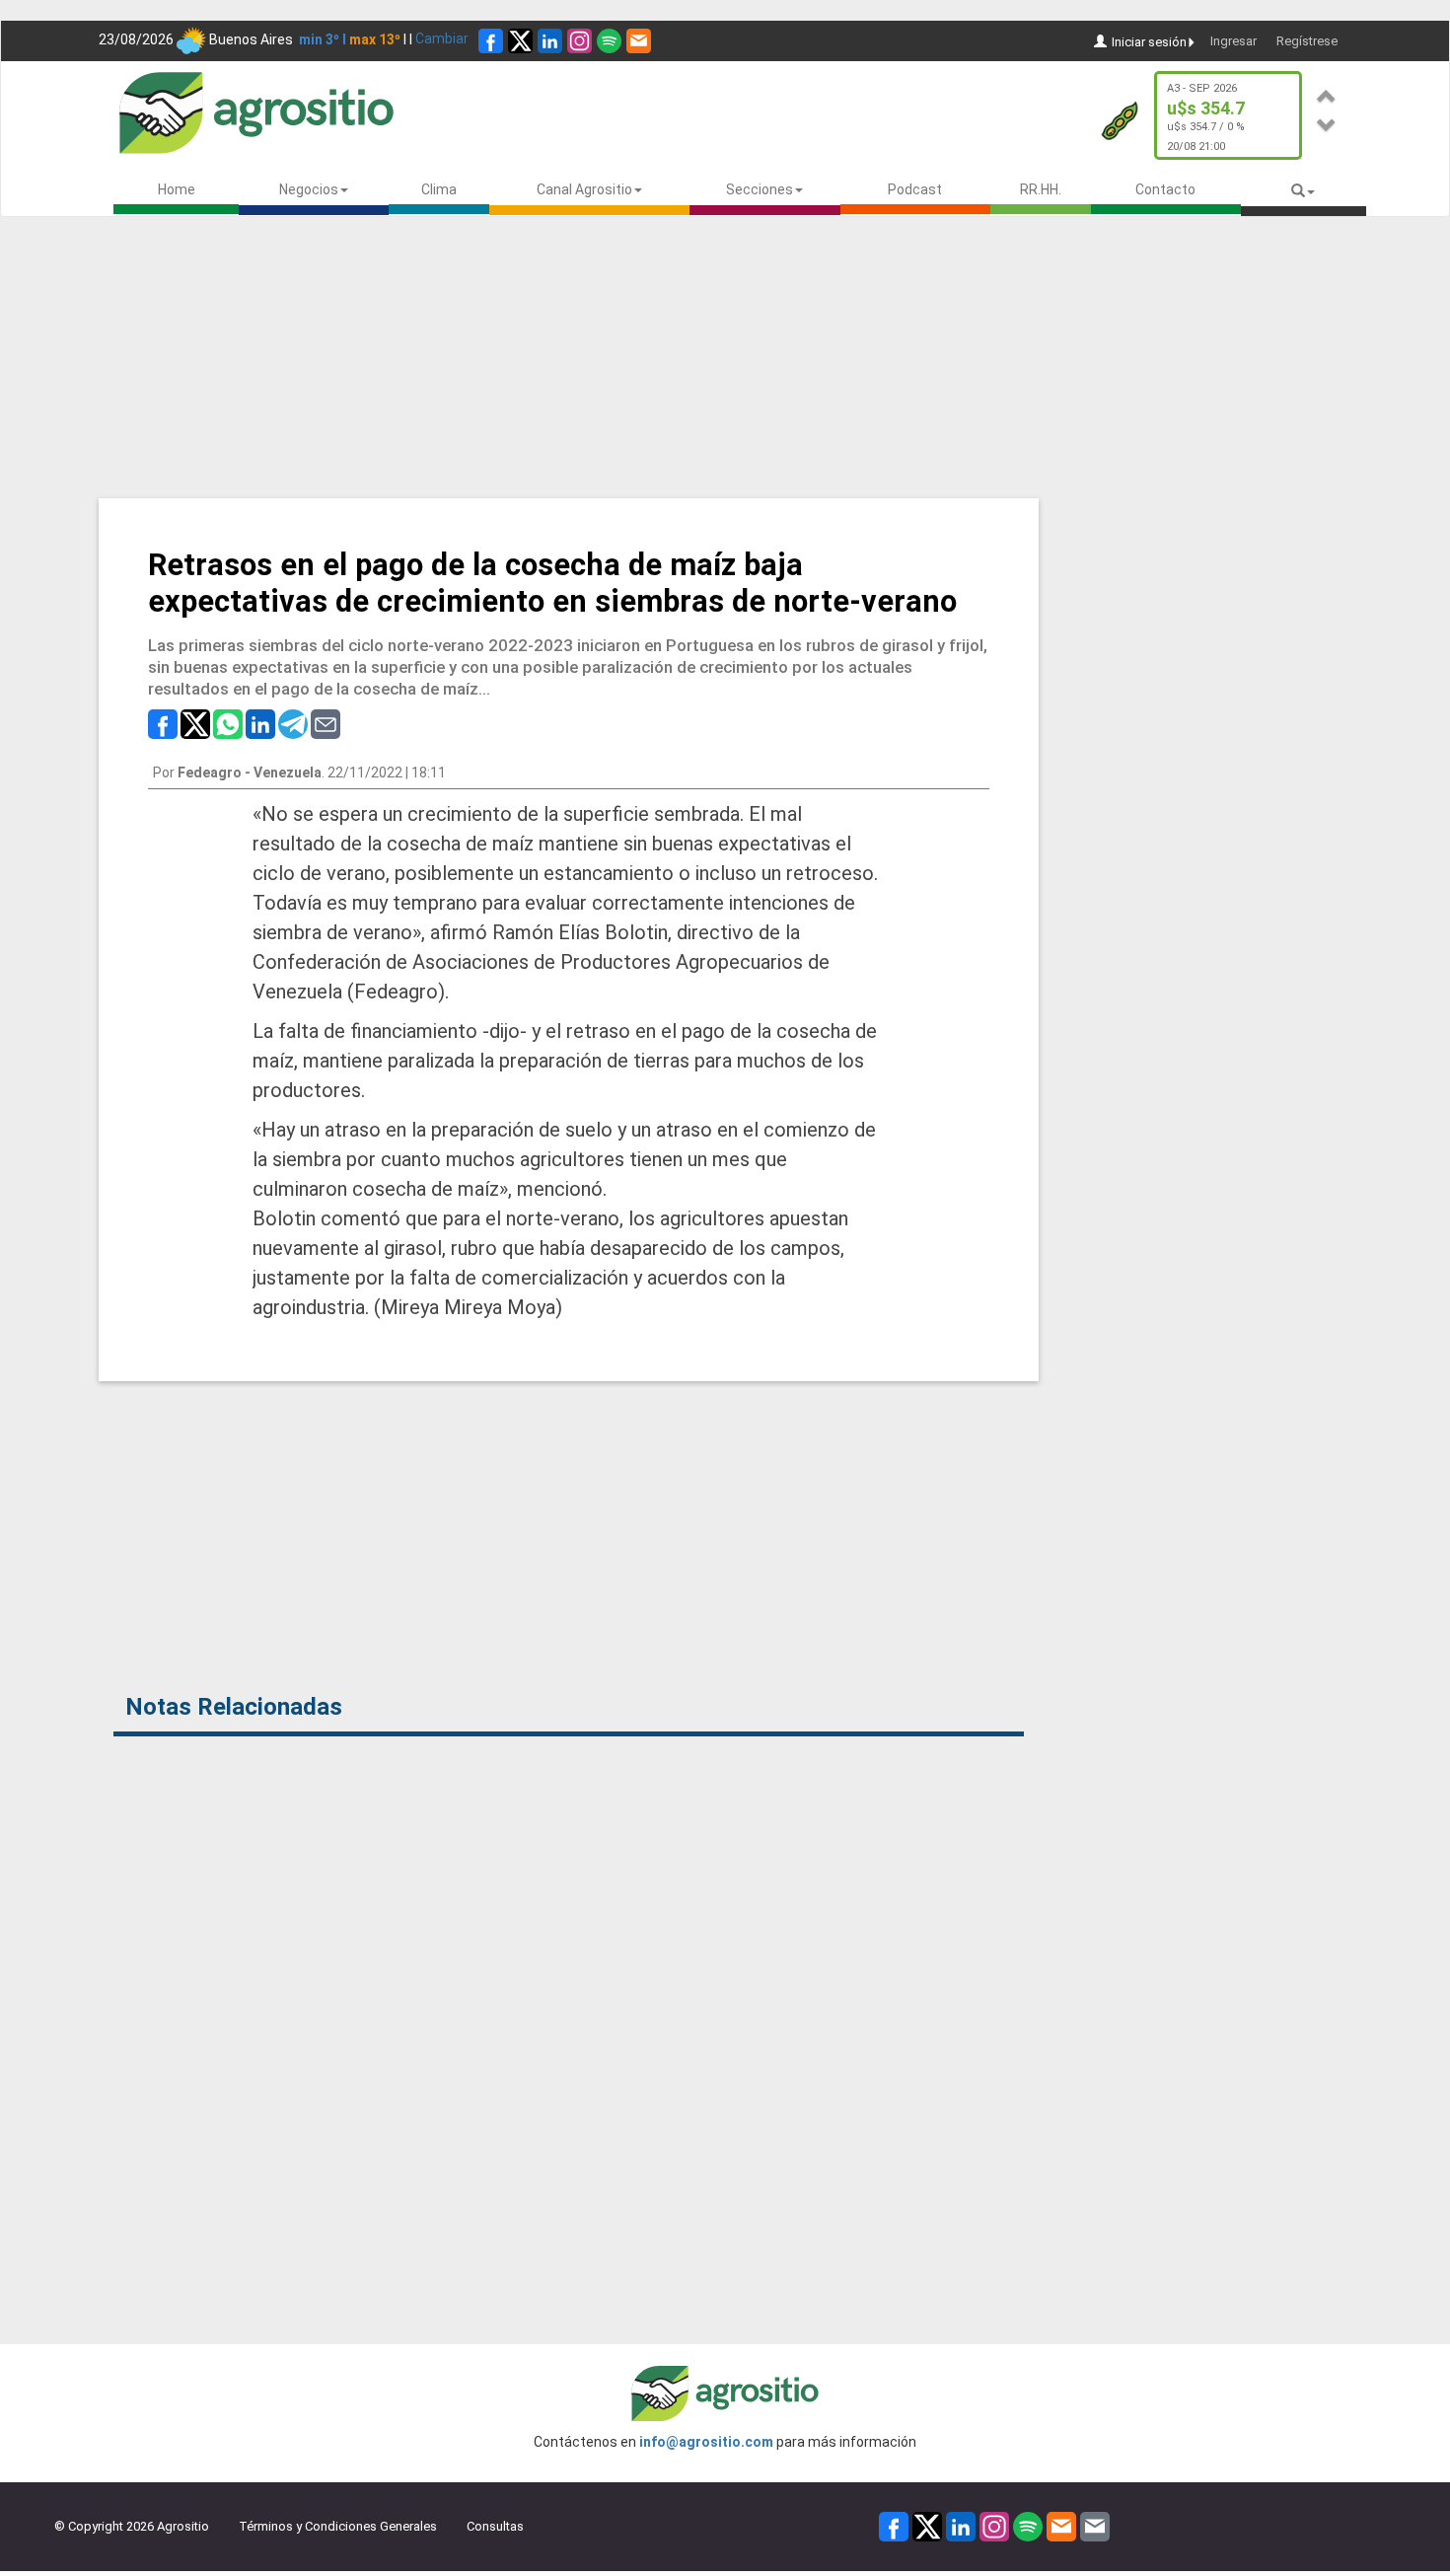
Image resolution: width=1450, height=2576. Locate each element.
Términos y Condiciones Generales (338, 2526)
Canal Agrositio (584, 189)
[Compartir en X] (195, 723)
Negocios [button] (309, 189)
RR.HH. (1041, 189)
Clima (439, 189)
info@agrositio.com (706, 2442)
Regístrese (1307, 41)
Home (177, 189)
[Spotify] (609, 41)
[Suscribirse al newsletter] (639, 41)
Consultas (495, 2526)
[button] (1327, 93)
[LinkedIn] (550, 41)
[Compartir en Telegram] (293, 723)
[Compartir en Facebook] (163, 723)
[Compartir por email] (326, 723)
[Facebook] (491, 41)
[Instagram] (580, 41)
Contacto (1165, 189)
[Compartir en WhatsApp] (228, 723)
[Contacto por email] (1095, 2525)
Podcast (915, 189)
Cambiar (442, 38)
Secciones (760, 189)
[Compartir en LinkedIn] (260, 723)
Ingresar (1233, 41)
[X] (520, 41)
